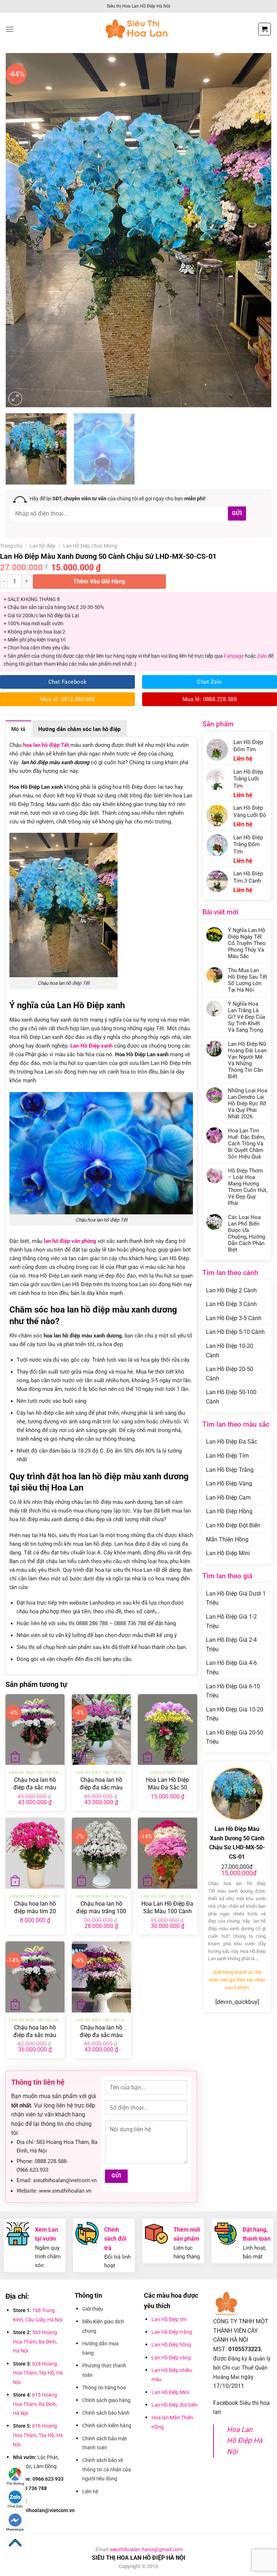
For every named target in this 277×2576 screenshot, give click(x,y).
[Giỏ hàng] (265, 29)
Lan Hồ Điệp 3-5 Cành (234, 1318)
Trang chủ (11, 546)
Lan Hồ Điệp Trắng (230, 1470)
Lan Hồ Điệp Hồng (229, 1511)
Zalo (262, 656)
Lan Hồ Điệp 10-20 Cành (230, 1351)
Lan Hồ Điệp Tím (227, 1456)
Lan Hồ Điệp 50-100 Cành (231, 1397)
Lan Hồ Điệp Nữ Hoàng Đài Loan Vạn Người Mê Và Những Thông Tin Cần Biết (247, 1060)
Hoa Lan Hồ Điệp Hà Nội (245, 2441)
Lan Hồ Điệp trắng (172, 2332)
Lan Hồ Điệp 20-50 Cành (230, 1374)
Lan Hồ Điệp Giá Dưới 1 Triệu (236, 1598)
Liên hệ (90, 2492)
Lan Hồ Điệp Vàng (229, 1483)
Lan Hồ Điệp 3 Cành (231, 1304)
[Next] (257, 230)
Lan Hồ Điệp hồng (171, 2345)
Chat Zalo (15, 2506)
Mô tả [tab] (18, 729)
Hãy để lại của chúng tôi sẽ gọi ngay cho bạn (118, 499)
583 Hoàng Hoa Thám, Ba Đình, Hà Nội (35, 2342)
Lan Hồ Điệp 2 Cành (231, 1290)
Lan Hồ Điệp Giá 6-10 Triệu (233, 1691)
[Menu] (10, 29)
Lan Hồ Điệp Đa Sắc (232, 1442)
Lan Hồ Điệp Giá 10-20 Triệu (235, 1714)
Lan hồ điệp (43, 546)
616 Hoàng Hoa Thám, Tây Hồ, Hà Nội (38, 2435)
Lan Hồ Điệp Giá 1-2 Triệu (231, 1621)
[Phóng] (15, 399)
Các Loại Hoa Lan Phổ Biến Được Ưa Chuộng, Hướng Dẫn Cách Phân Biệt (247, 1233)
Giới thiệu (93, 2309)
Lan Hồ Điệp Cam (228, 1498)
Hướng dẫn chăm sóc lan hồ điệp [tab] (80, 729)
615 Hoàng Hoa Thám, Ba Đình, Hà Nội (35, 2404)
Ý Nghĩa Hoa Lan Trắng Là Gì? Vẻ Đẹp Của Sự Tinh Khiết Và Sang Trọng (247, 1017)
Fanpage (234, 656)
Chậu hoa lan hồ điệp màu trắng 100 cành (101, 1911)
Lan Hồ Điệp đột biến (175, 2405)
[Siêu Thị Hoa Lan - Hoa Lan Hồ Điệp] (138, 29)
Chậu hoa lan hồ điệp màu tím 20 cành (35, 1911)
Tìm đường (15, 2483)
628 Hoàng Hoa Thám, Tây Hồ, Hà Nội (38, 2373)
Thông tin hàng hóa (104, 2388)
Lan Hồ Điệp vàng (171, 2358)
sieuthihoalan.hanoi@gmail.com (146, 2549)
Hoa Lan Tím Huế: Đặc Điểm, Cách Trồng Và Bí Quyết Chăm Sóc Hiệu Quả (247, 1144)
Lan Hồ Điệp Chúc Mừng (90, 546)
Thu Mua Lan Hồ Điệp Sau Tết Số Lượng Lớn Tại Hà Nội (248, 980)
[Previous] (20, 230)
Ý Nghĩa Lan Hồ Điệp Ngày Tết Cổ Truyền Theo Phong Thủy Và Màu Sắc (247, 943)
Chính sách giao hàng (106, 2400)
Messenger (15, 2529)
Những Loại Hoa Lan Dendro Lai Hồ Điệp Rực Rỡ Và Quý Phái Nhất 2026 (248, 1104)
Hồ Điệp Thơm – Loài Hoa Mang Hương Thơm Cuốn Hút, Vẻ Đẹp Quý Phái (248, 1187)
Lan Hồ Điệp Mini (228, 1553)
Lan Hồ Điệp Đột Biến (233, 1525)
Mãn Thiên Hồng (227, 1539)
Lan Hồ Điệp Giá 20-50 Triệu (235, 1737)
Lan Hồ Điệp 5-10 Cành (235, 1332)
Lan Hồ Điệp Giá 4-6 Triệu (231, 1668)
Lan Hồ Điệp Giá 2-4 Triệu (231, 1644)
